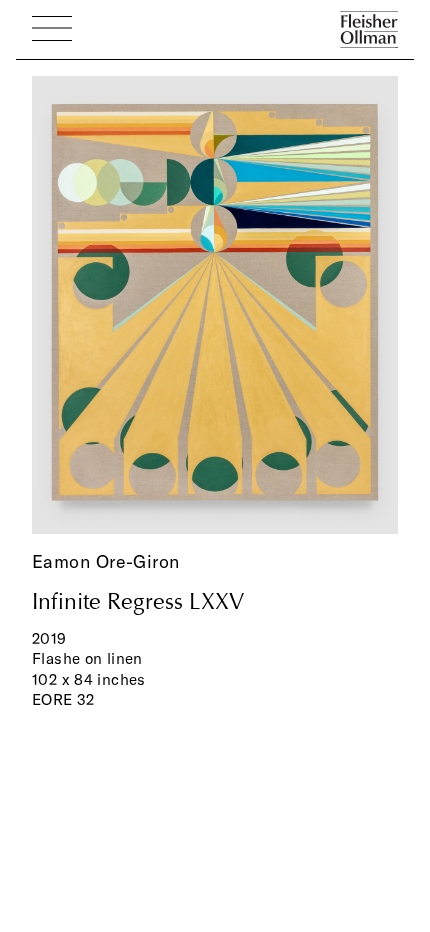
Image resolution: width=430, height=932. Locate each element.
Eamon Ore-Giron (106, 561)
